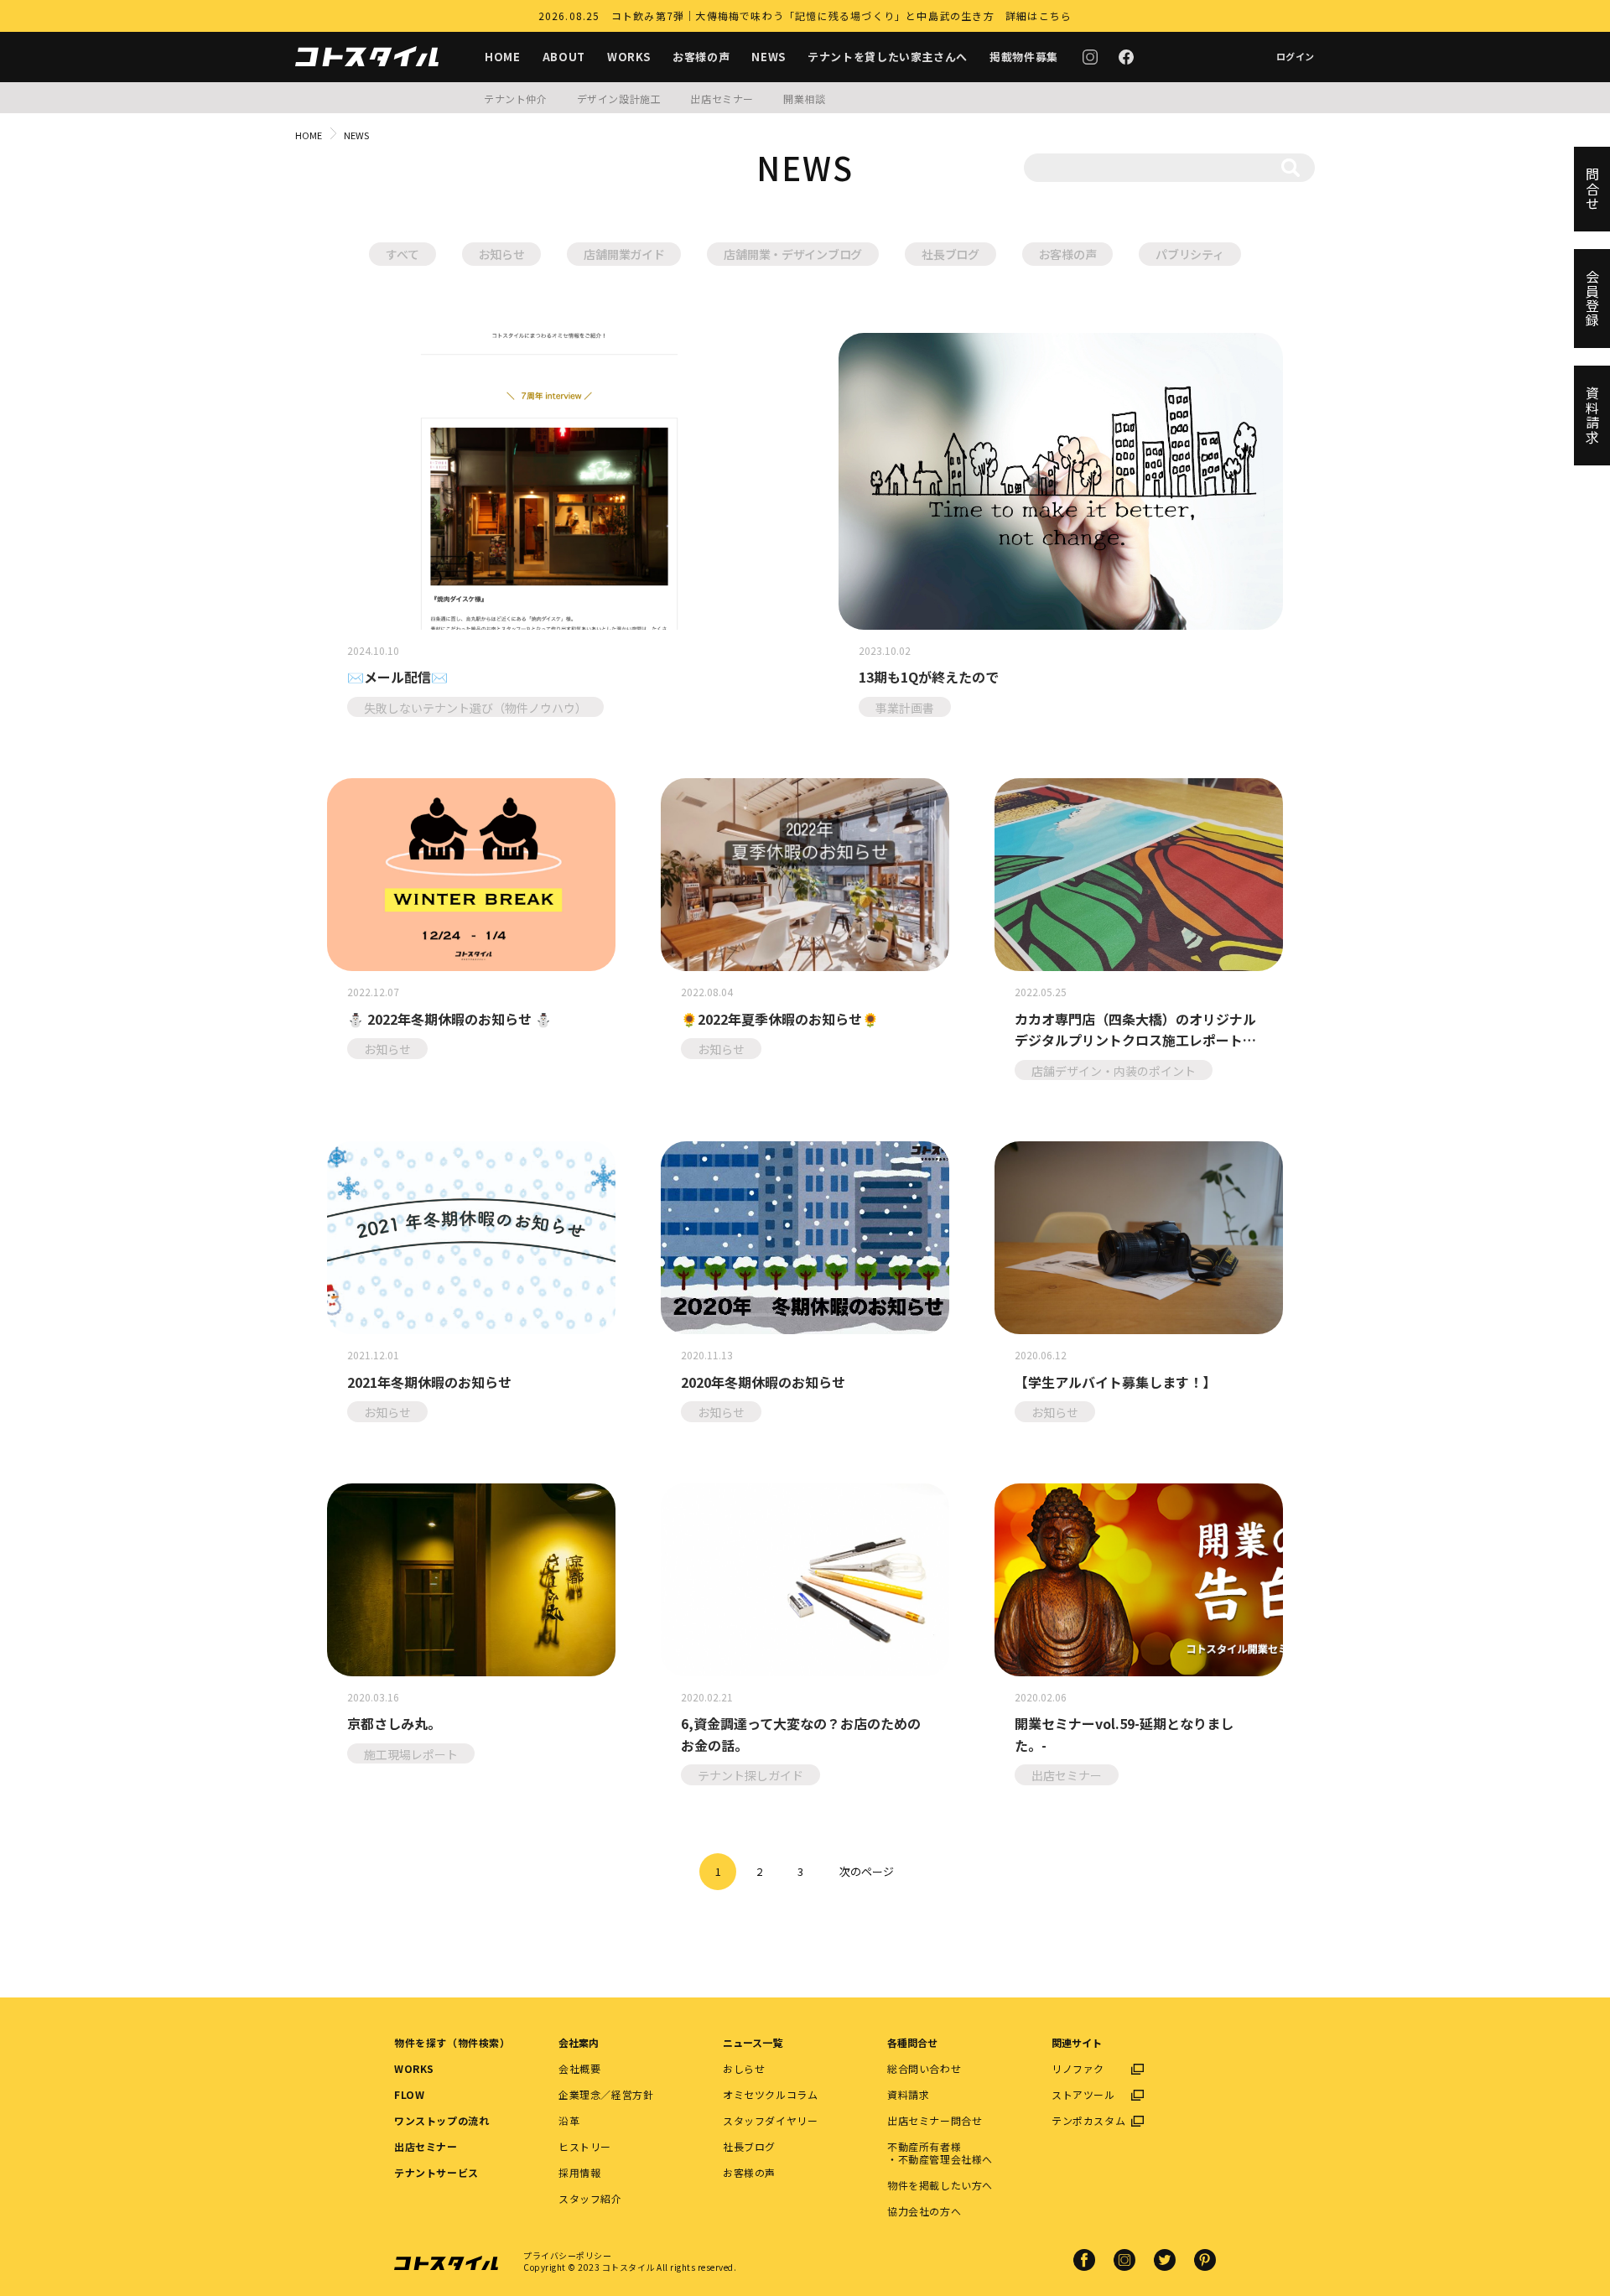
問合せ (1592, 189)
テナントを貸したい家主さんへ (888, 57)
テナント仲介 (516, 99)
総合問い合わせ (924, 2068)
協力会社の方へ (924, 2211)
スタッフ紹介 (590, 2198)
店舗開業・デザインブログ (793, 254)
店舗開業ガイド (624, 254)
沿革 (569, 2120)
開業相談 (804, 99)
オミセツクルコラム (770, 2094)
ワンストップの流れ (441, 2120)
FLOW (409, 2094)
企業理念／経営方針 (606, 2094)
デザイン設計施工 (619, 99)
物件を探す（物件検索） (452, 2042)
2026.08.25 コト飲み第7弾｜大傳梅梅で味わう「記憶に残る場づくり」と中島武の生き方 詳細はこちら (805, 16)
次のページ (867, 1871)
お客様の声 (701, 57)
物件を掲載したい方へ (940, 2185)
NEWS (769, 57)
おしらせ (744, 2068)
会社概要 (579, 2068)
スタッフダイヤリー (770, 2120)
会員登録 (1592, 299)
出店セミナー (722, 99)
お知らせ (502, 254)
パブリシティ (1189, 254)
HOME (503, 57)
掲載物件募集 (1024, 57)
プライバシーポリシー (567, 2255)
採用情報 (579, 2172)
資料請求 (908, 2094)
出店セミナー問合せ (935, 2120)
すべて (402, 254)
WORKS (629, 57)
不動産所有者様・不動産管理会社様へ (940, 2153)
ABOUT (564, 57)
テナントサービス (436, 2172)
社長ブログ (950, 254)
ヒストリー (585, 2146)
